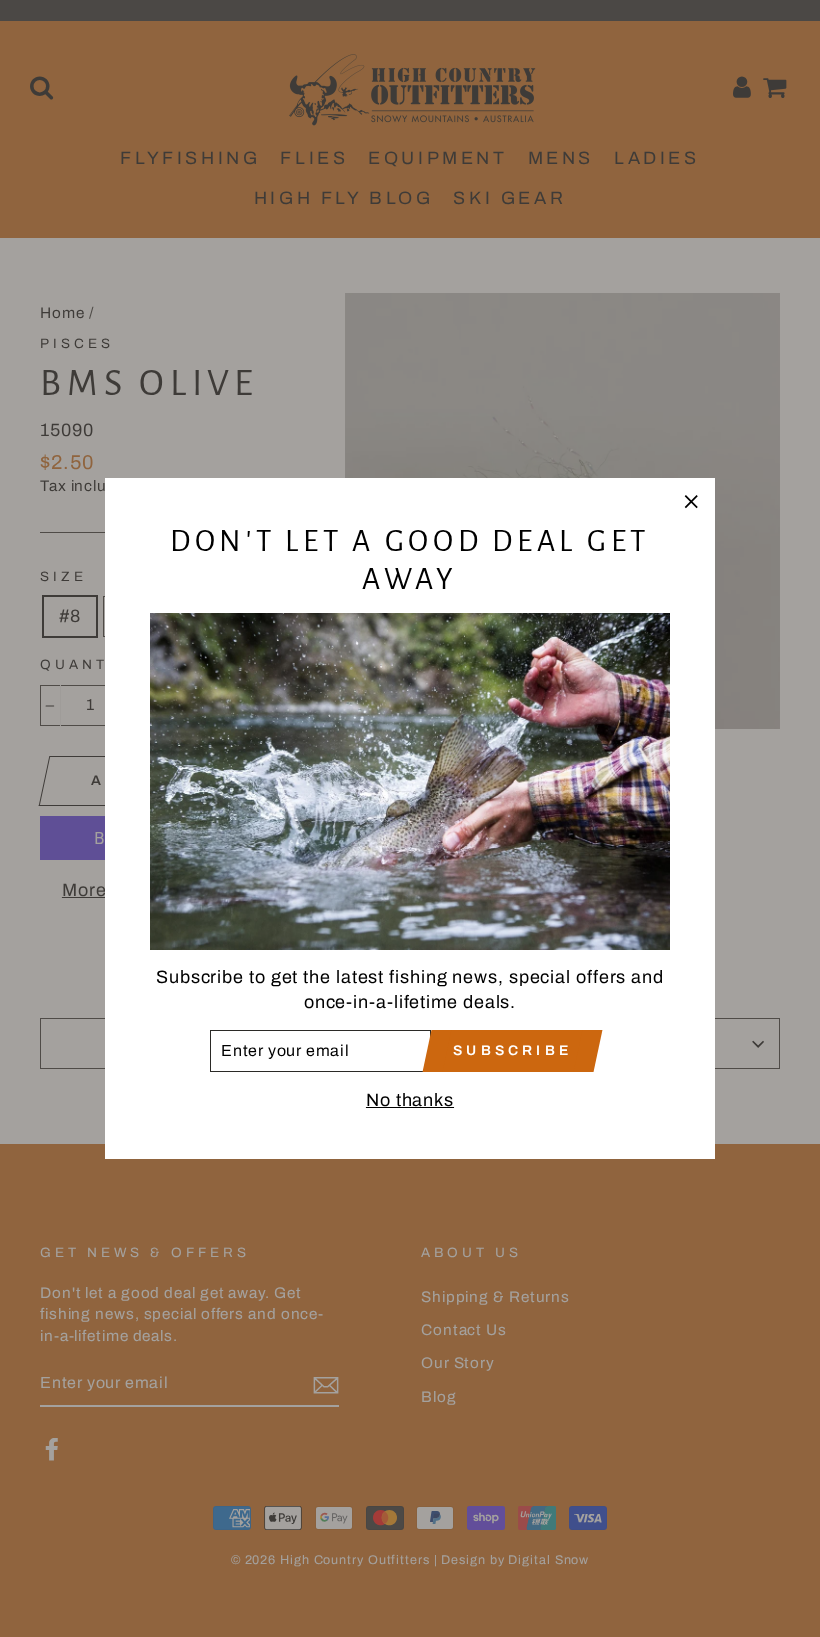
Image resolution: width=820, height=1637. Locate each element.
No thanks (410, 1100)
